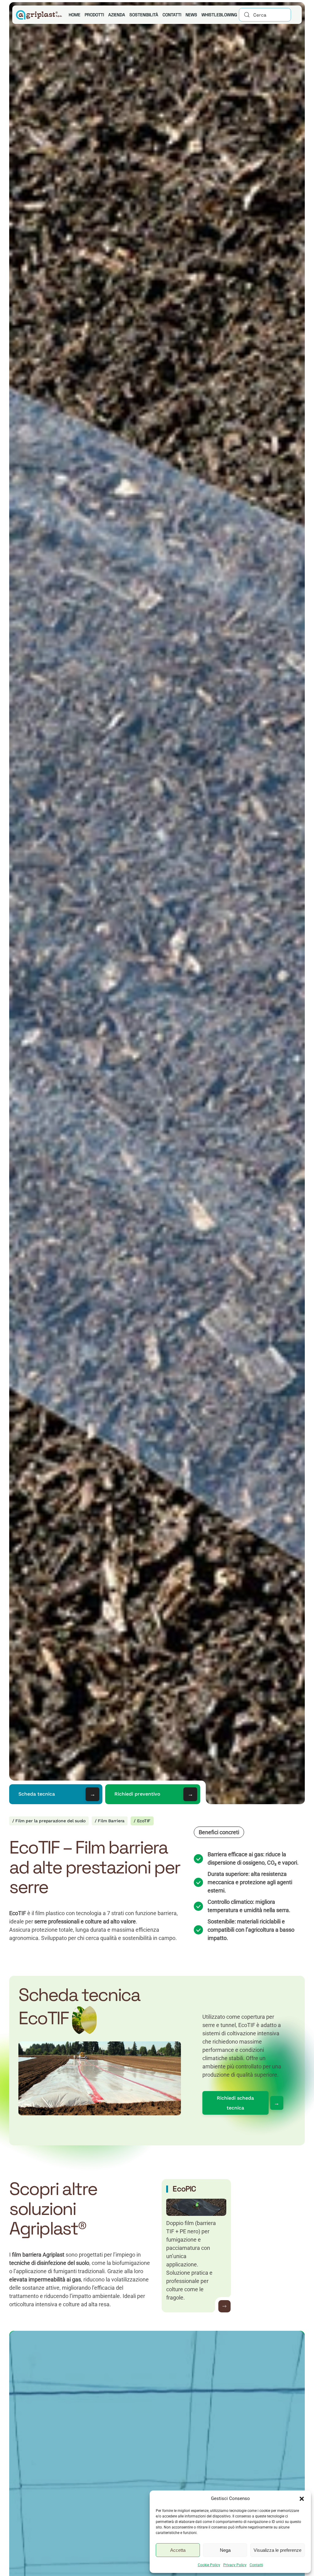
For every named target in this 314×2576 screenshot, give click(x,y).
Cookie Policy (209, 2565)
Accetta (178, 2550)
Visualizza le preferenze (278, 2550)
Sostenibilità (144, 15)
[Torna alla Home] (38, 15)
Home (75, 15)
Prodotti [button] (94, 15)
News (191, 15)
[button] (302, 2498)
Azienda (117, 15)
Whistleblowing (219, 15)
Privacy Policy (235, 2565)
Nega (225, 2550)
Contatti (256, 2565)
